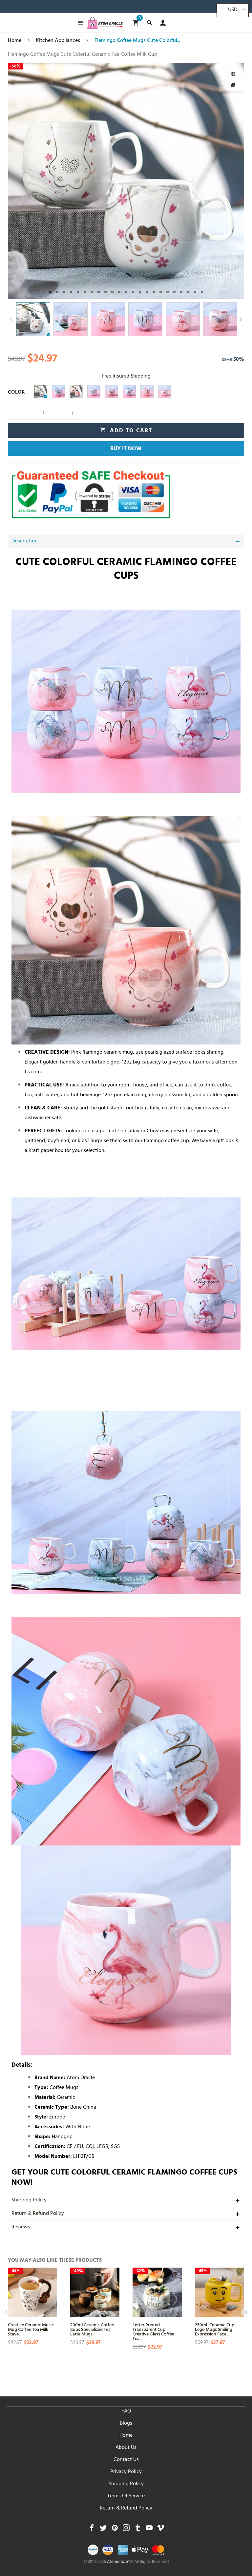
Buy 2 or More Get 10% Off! (138, 8)
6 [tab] (85, 292)
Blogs (126, 2424)
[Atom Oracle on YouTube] (149, 2530)
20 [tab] (181, 292)
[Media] (234, 85)
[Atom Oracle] (105, 23)
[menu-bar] (79, 23)
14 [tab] (140, 292)
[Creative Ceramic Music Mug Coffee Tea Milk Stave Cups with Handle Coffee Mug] (32, 2292)
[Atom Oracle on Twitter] (103, 2530)
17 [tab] (161, 292)
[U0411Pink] (112, 392)
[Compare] (234, 73)
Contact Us (126, 2460)
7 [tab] (92, 292)
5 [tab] (78, 292)
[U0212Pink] (165, 392)
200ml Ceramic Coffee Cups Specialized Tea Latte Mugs (92, 2329)
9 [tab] (105, 292)
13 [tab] (133, 292)
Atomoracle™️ (120, 2562)
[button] (11, 319)
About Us (126, 2448)
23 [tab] (202, 292)
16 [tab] (154, 292)
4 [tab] (71, 292)
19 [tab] (174, 292)
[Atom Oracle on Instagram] (126, 2530)
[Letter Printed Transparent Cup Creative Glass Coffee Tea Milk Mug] (157, 2292)
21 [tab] (188, 292)
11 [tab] (119, 292)
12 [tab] (126, 292)
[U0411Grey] (58, 392)
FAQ (126, 2411)
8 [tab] (99, 292)
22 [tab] (195, 292)
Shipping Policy (29, 2200)
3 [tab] (64, 292)
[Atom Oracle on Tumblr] (138, 2530)
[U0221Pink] (76, 392)
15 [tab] (147, 292)
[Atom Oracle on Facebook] (92, 2530)
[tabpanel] (126, 181)
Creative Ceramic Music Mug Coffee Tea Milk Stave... (31, 2329)
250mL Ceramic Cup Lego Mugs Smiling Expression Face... (215, 2329)
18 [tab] (168, 292)
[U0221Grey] (41, 392)
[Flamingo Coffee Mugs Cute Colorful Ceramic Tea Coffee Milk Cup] (126, 181)
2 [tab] (57, 292)
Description (25, 541)
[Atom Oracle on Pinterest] (115, 2530)
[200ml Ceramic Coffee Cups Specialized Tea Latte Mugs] (95, 2292)
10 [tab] (112, 292)
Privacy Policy (126, 2472)
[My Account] (161, 23)
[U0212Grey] (129, 392)
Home (126, 2436)
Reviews (21, 2227)
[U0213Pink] (147, 392)
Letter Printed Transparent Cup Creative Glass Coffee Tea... (153, 2331)
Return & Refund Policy (38, 2214)
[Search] (149, 23)
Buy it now (126, 449)
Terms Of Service (126, 2496)
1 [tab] (50, 292)
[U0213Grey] (94, 392)
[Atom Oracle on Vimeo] (161, 2530)
